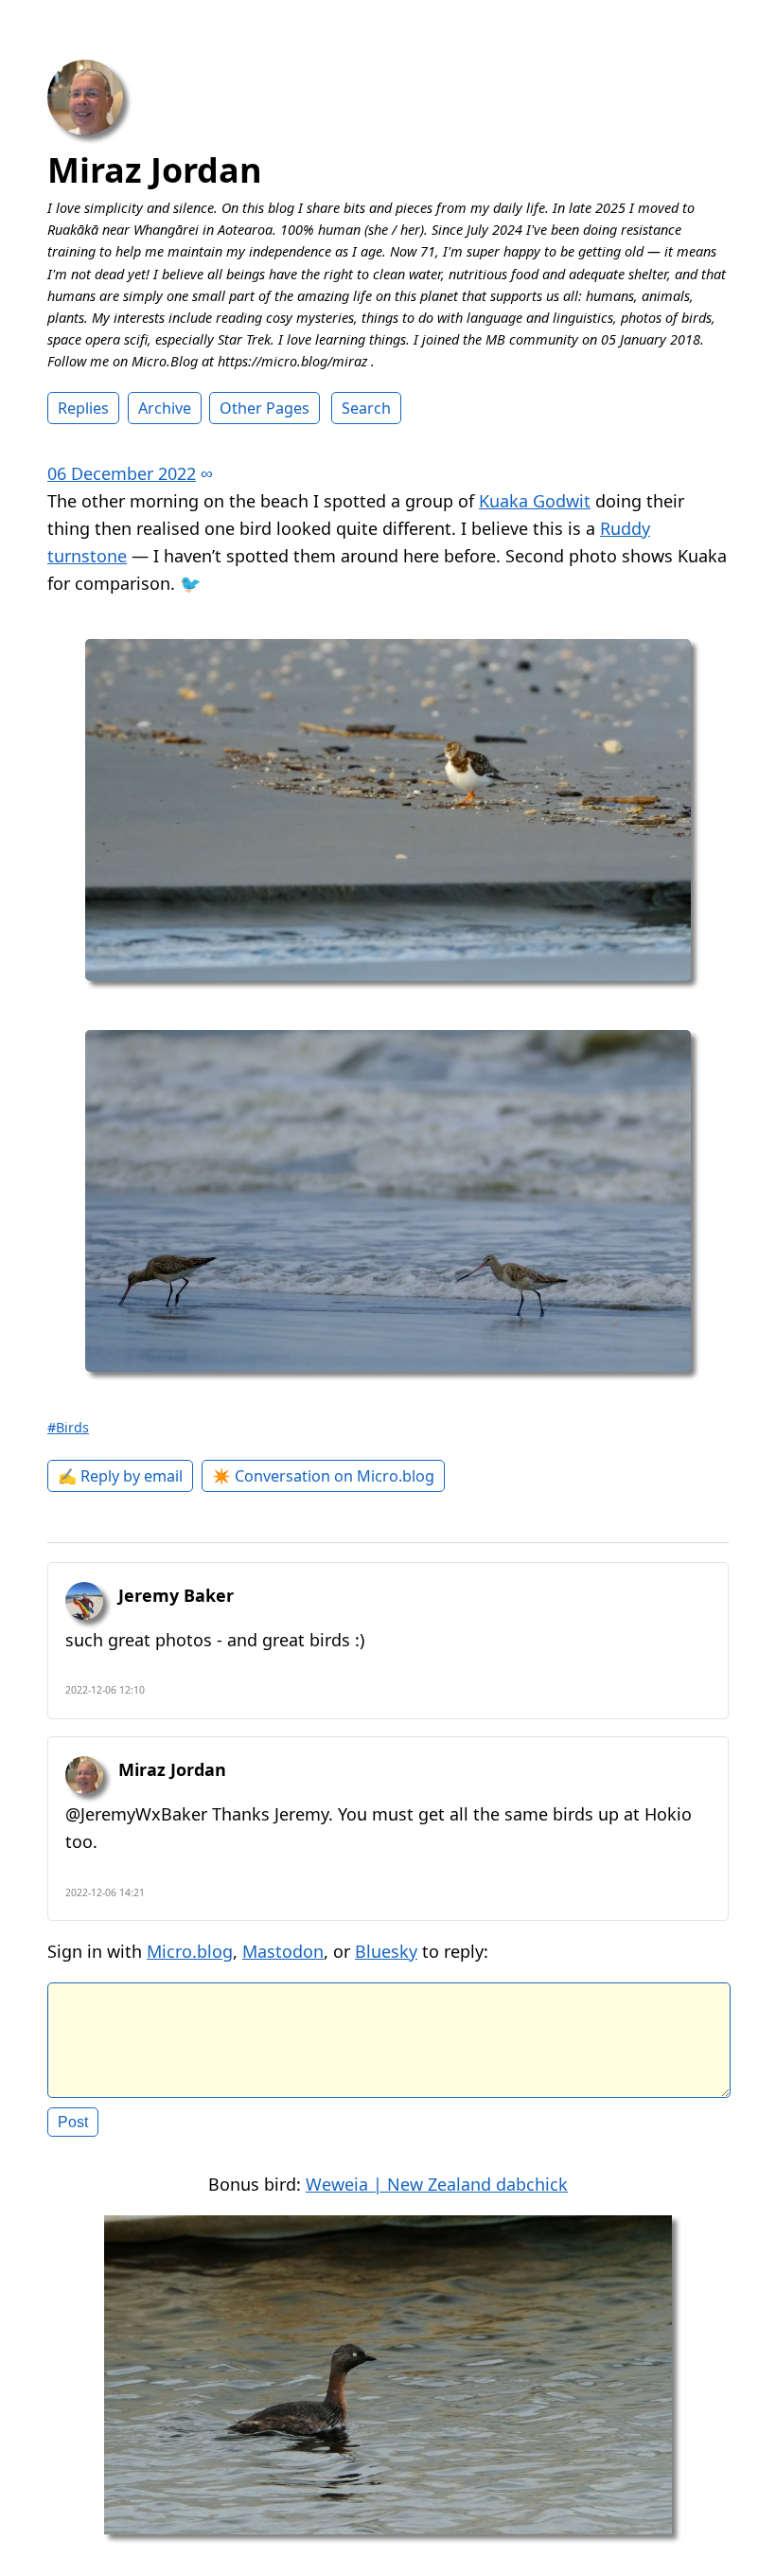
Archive (165, 408)
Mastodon (283, 1951)
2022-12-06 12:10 (105, 1690)
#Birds (68, 1427)
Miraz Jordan (155, 170)
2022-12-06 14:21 (105, 1892)
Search (366, 408)
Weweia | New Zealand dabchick (437, 2184)
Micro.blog (190, 1951)
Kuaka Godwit (535, 501)
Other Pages (265, 408)
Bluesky (386, 1951)
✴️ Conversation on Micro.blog (323, 1476)
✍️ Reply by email (120, 1476)
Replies (83, 408)
